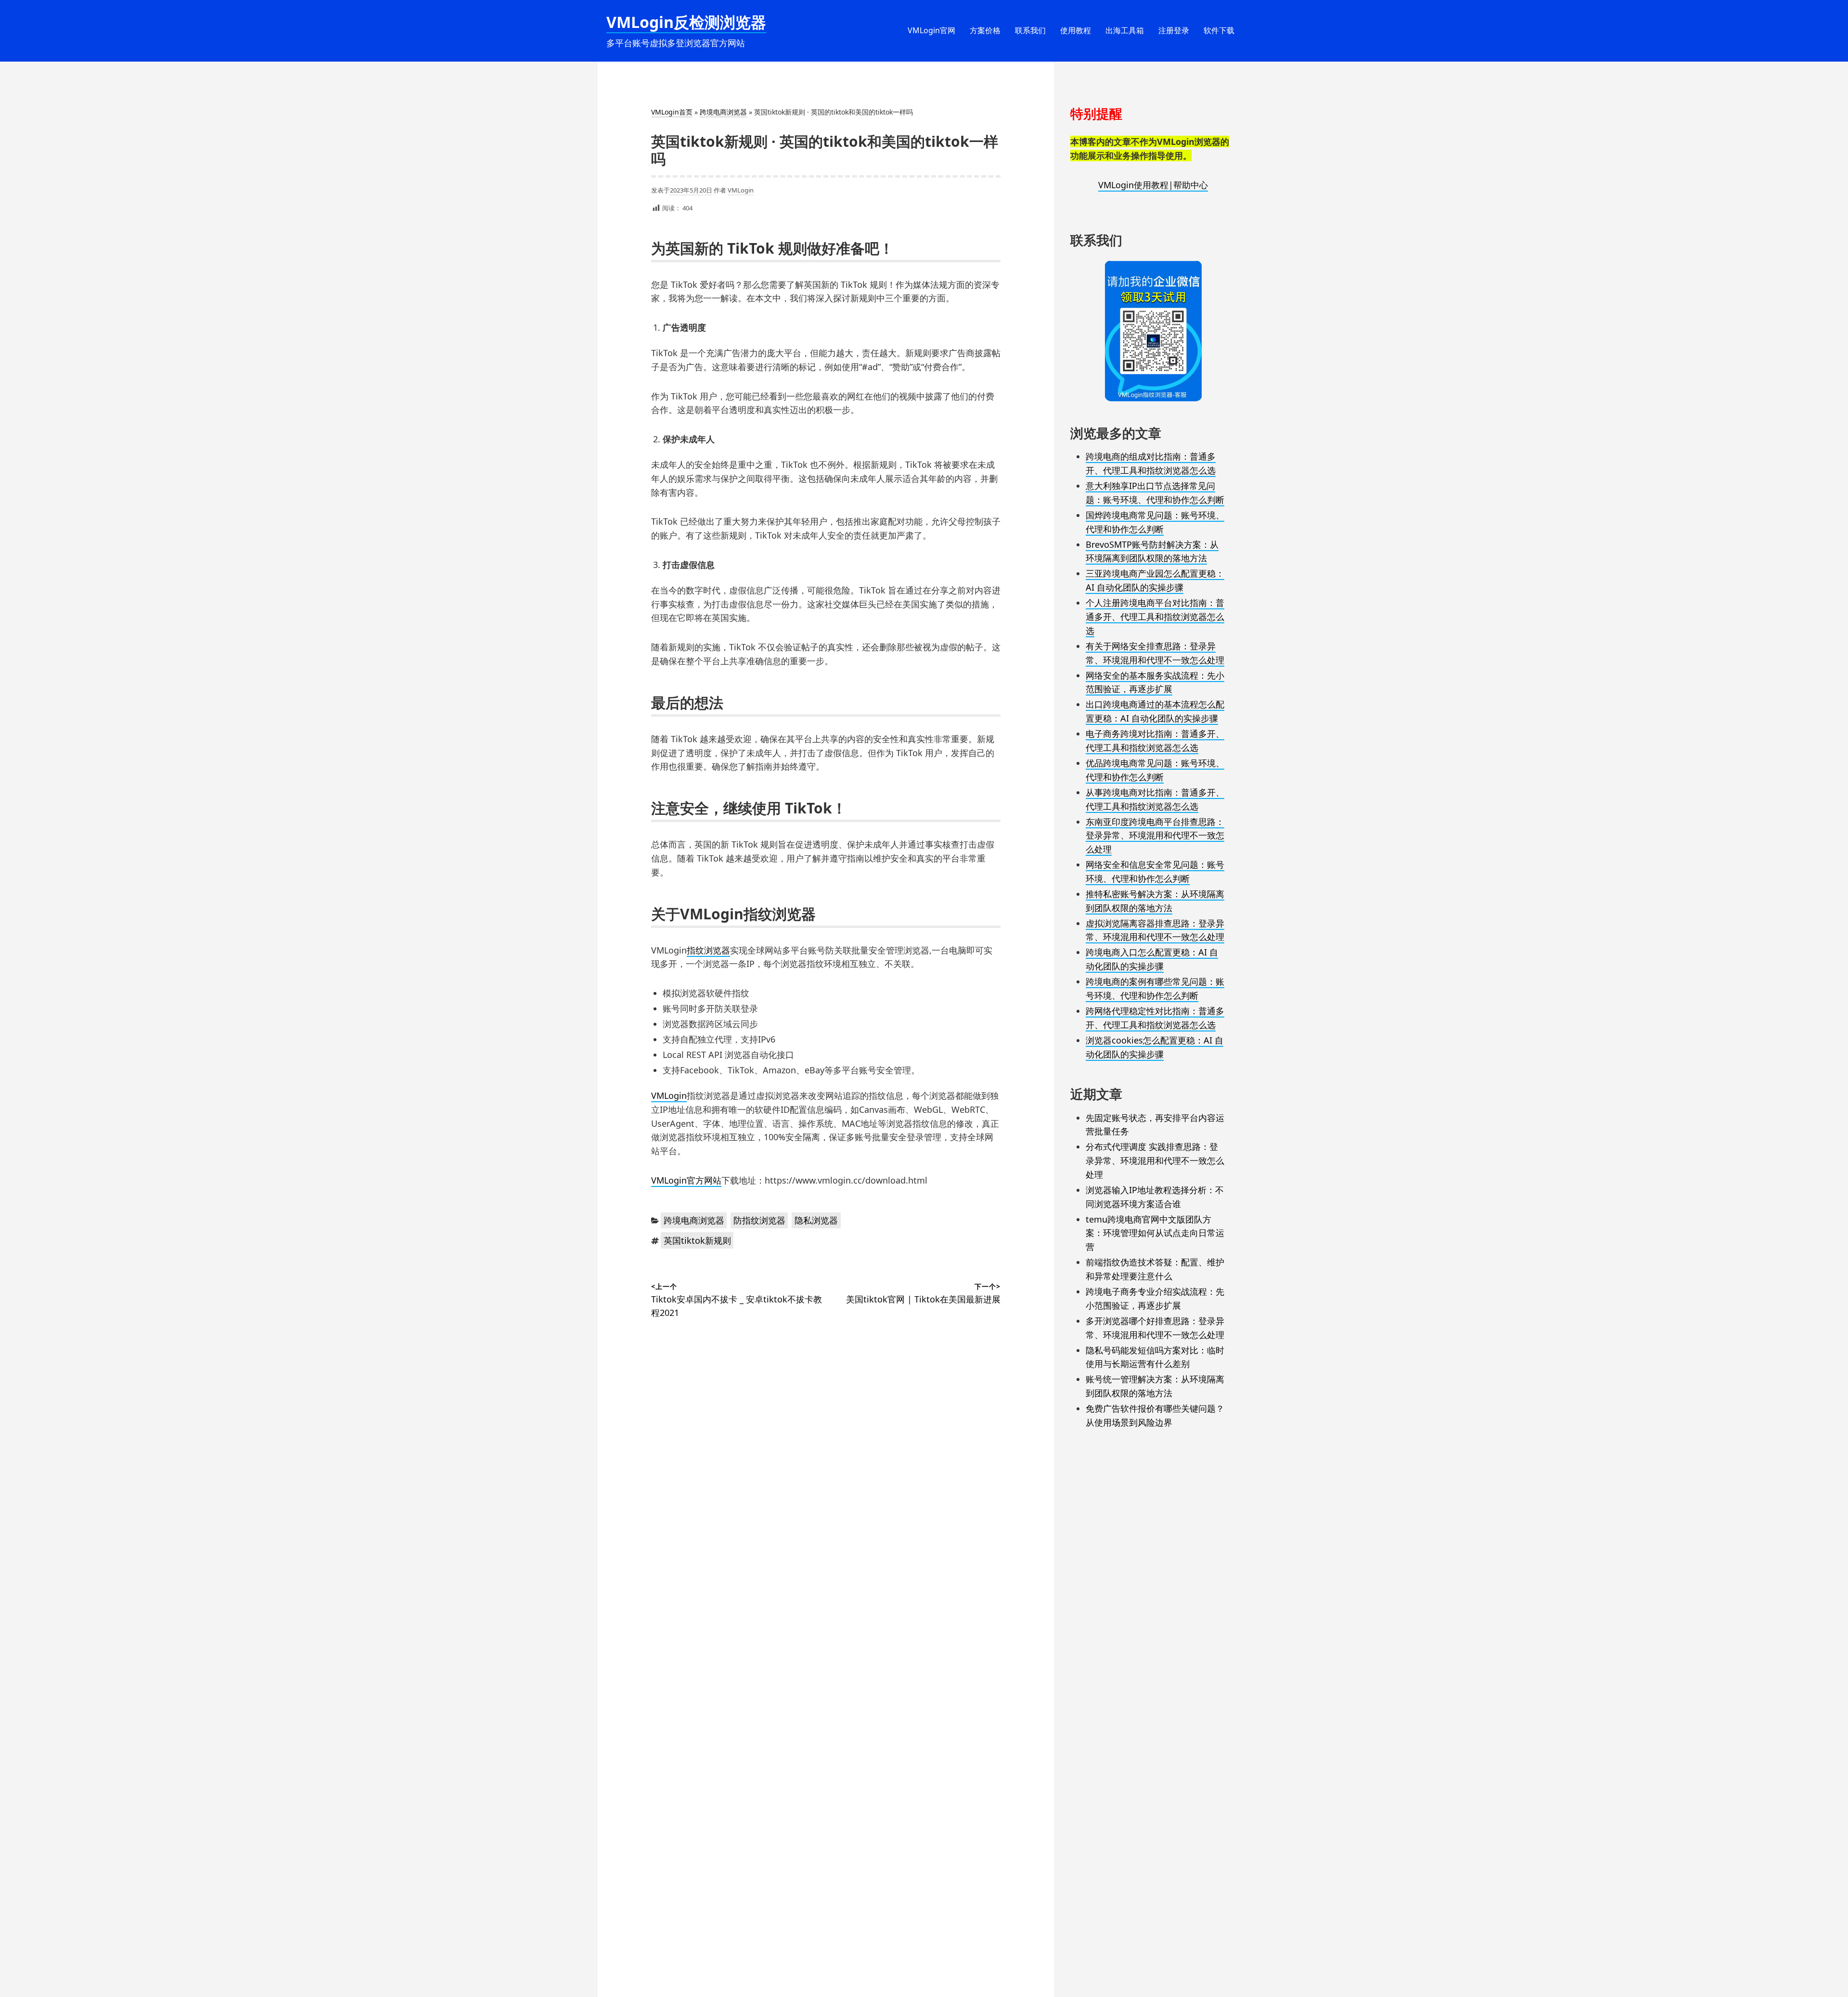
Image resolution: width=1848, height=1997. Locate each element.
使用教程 (1076, 30)
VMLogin (741, 190)
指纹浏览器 (708, 950)
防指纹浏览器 (759, 1220)
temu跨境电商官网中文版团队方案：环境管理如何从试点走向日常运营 (1155, 1233)
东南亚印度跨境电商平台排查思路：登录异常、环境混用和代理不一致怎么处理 (1155, 836)
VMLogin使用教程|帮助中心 (1153, 185)
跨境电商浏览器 (723, 112)
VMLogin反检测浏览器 (686, 22)
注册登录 (1174, 30)
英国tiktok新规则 (697, 1240)
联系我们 (1030, 30)
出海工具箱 (1125, 30)
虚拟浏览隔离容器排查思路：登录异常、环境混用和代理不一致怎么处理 (1155, 930)
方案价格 (985, 30)
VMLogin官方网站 (686, 1180)
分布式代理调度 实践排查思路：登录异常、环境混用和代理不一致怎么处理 (1155, 1160)
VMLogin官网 (931, 30)
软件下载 (1219, 30)
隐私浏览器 (816, 1220)
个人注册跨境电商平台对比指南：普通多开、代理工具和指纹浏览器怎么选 (1155, 617)
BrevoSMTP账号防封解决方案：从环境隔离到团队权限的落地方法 (1152, 551)
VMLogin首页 (672, 112)
